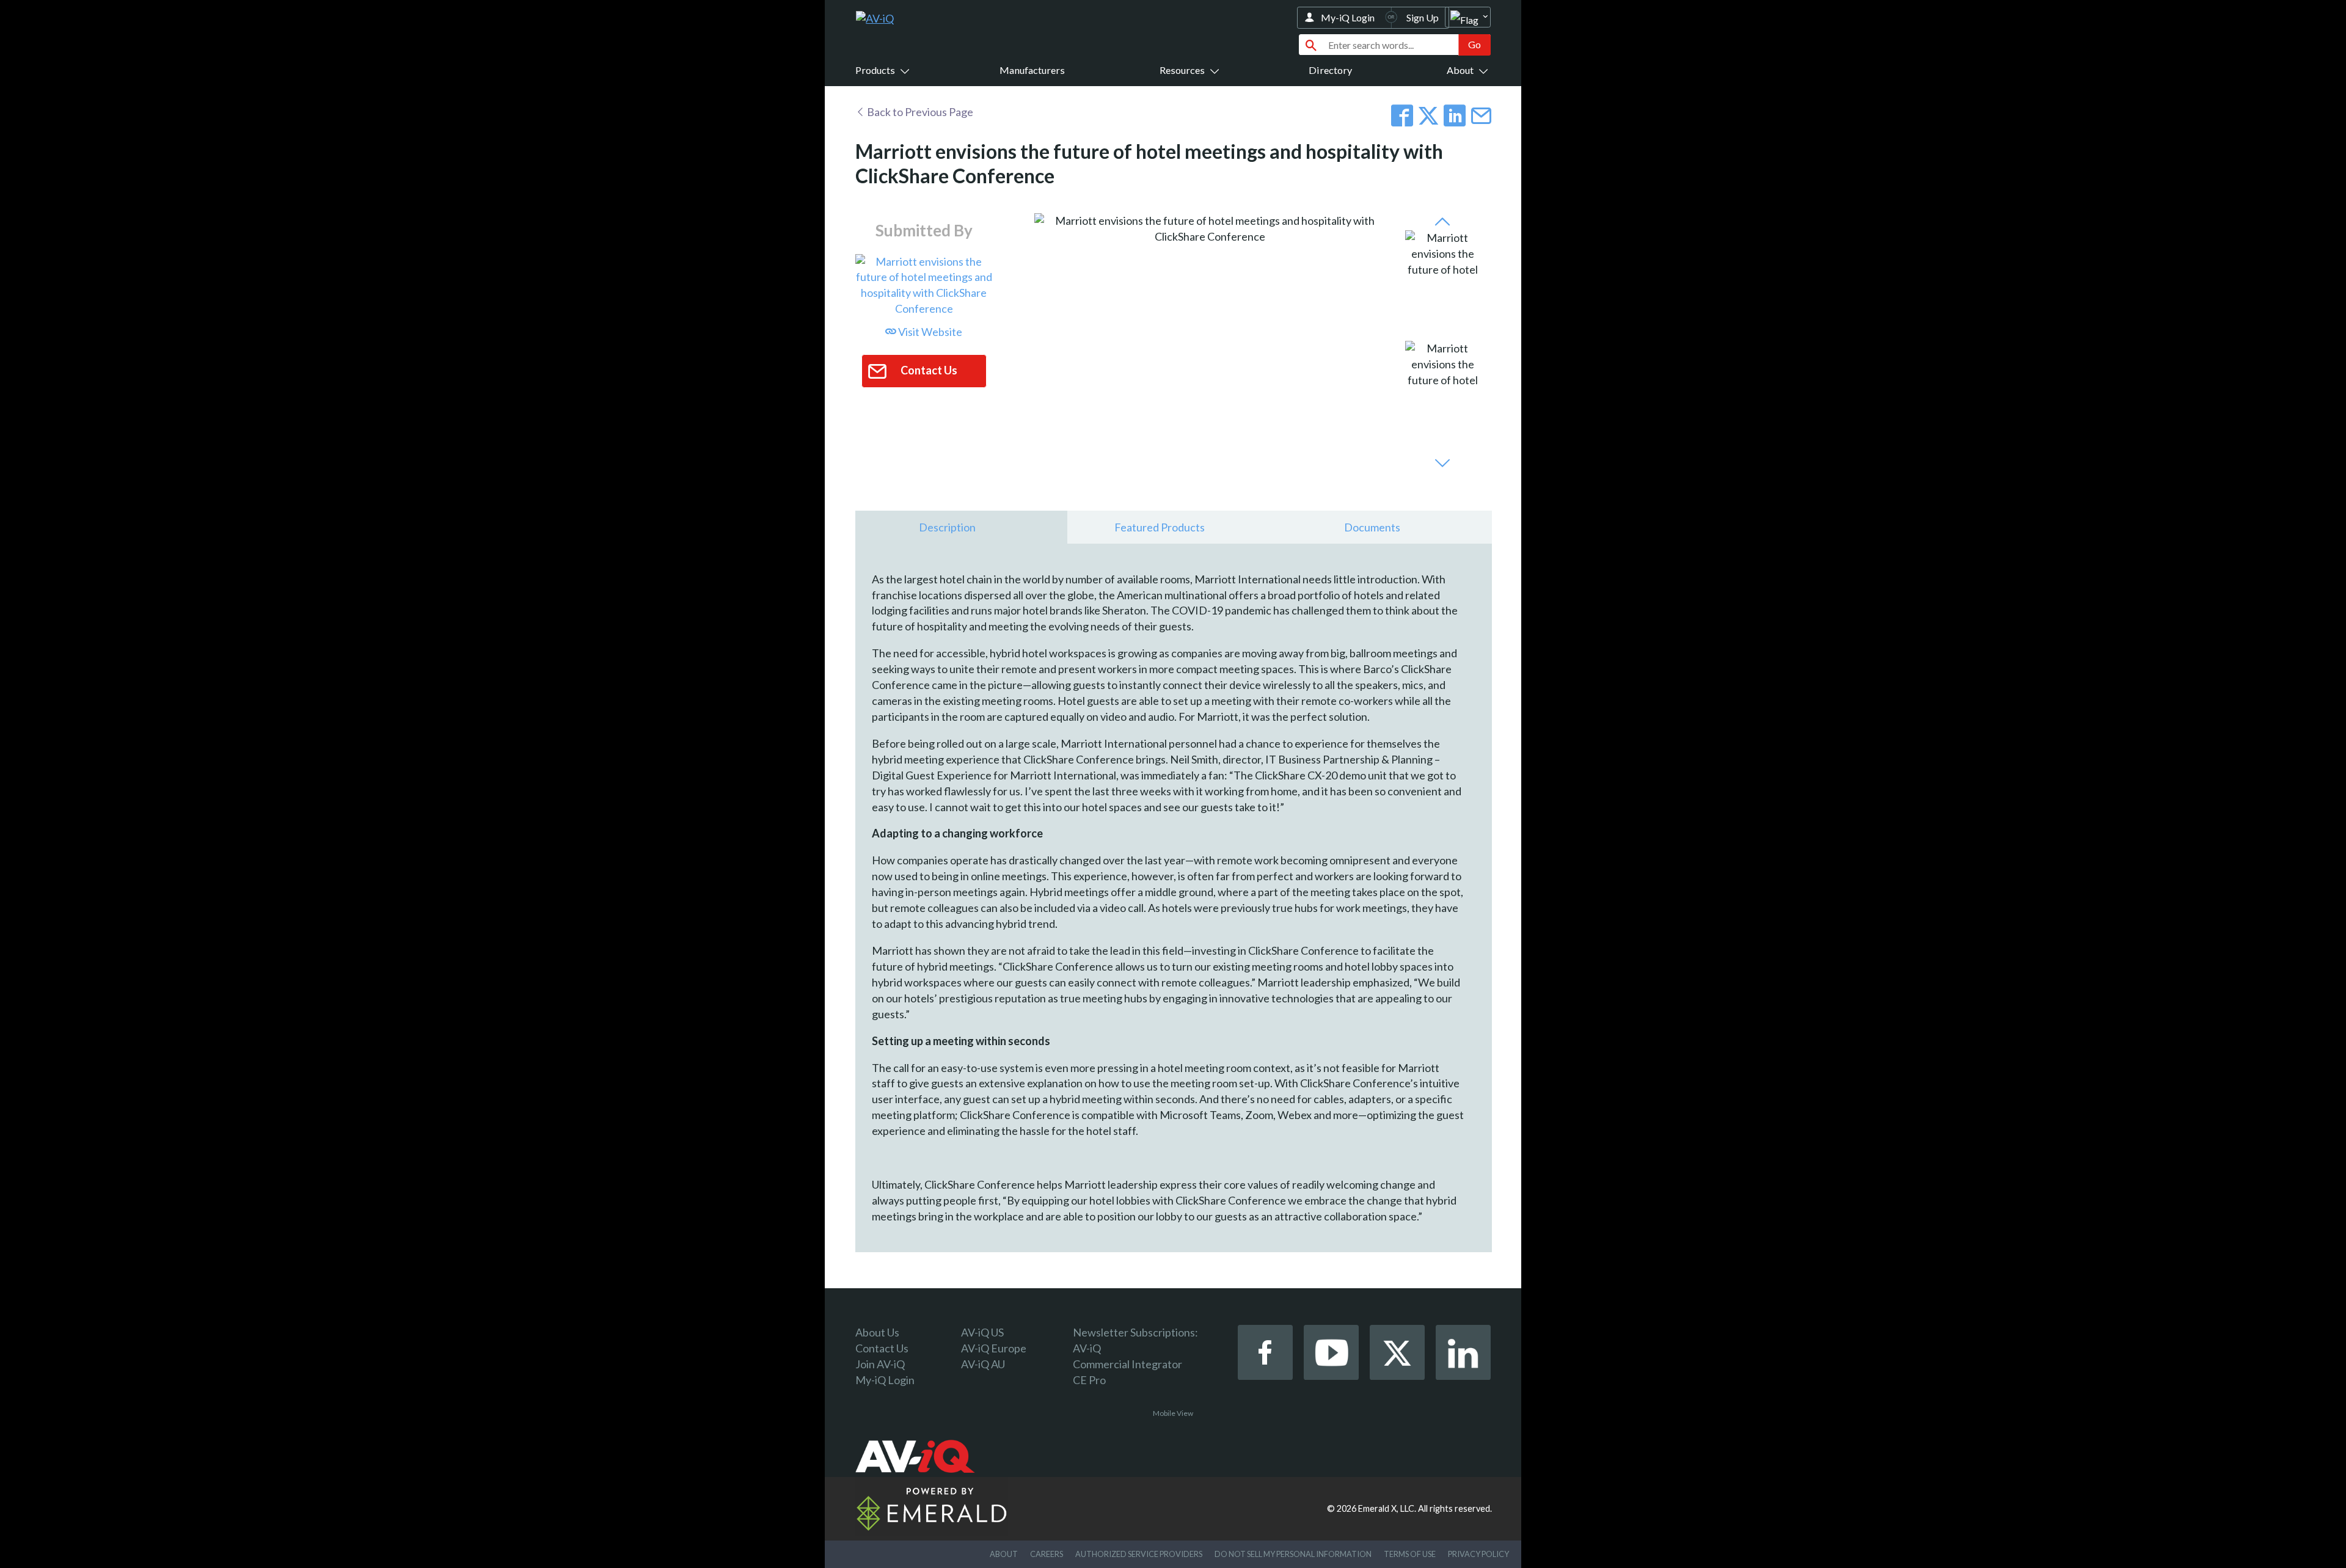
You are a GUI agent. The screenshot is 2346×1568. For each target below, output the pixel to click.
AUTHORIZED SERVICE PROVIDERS (1139, 1554)
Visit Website (929, 332)
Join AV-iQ (880, 1364)
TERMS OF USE (1410, 1554)
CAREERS (1047, 1554)
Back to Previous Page (919, 112)
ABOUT (1004, 1554)
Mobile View (1173, 1413)
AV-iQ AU (983, 1364)
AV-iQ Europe (994, 1348)
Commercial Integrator (1127, 1364)
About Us (877, 1332)
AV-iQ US (982, 1332)
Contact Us (882, 1348)
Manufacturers (1032, 70)
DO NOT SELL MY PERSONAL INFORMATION (1293, 1554)
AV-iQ (1087, 1348)
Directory (1330, 70)
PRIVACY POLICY (1478, 1554)
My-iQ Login (1348, 17)
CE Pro (1089, 1380)
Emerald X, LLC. (1387, 1508)
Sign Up (1423, 17)
